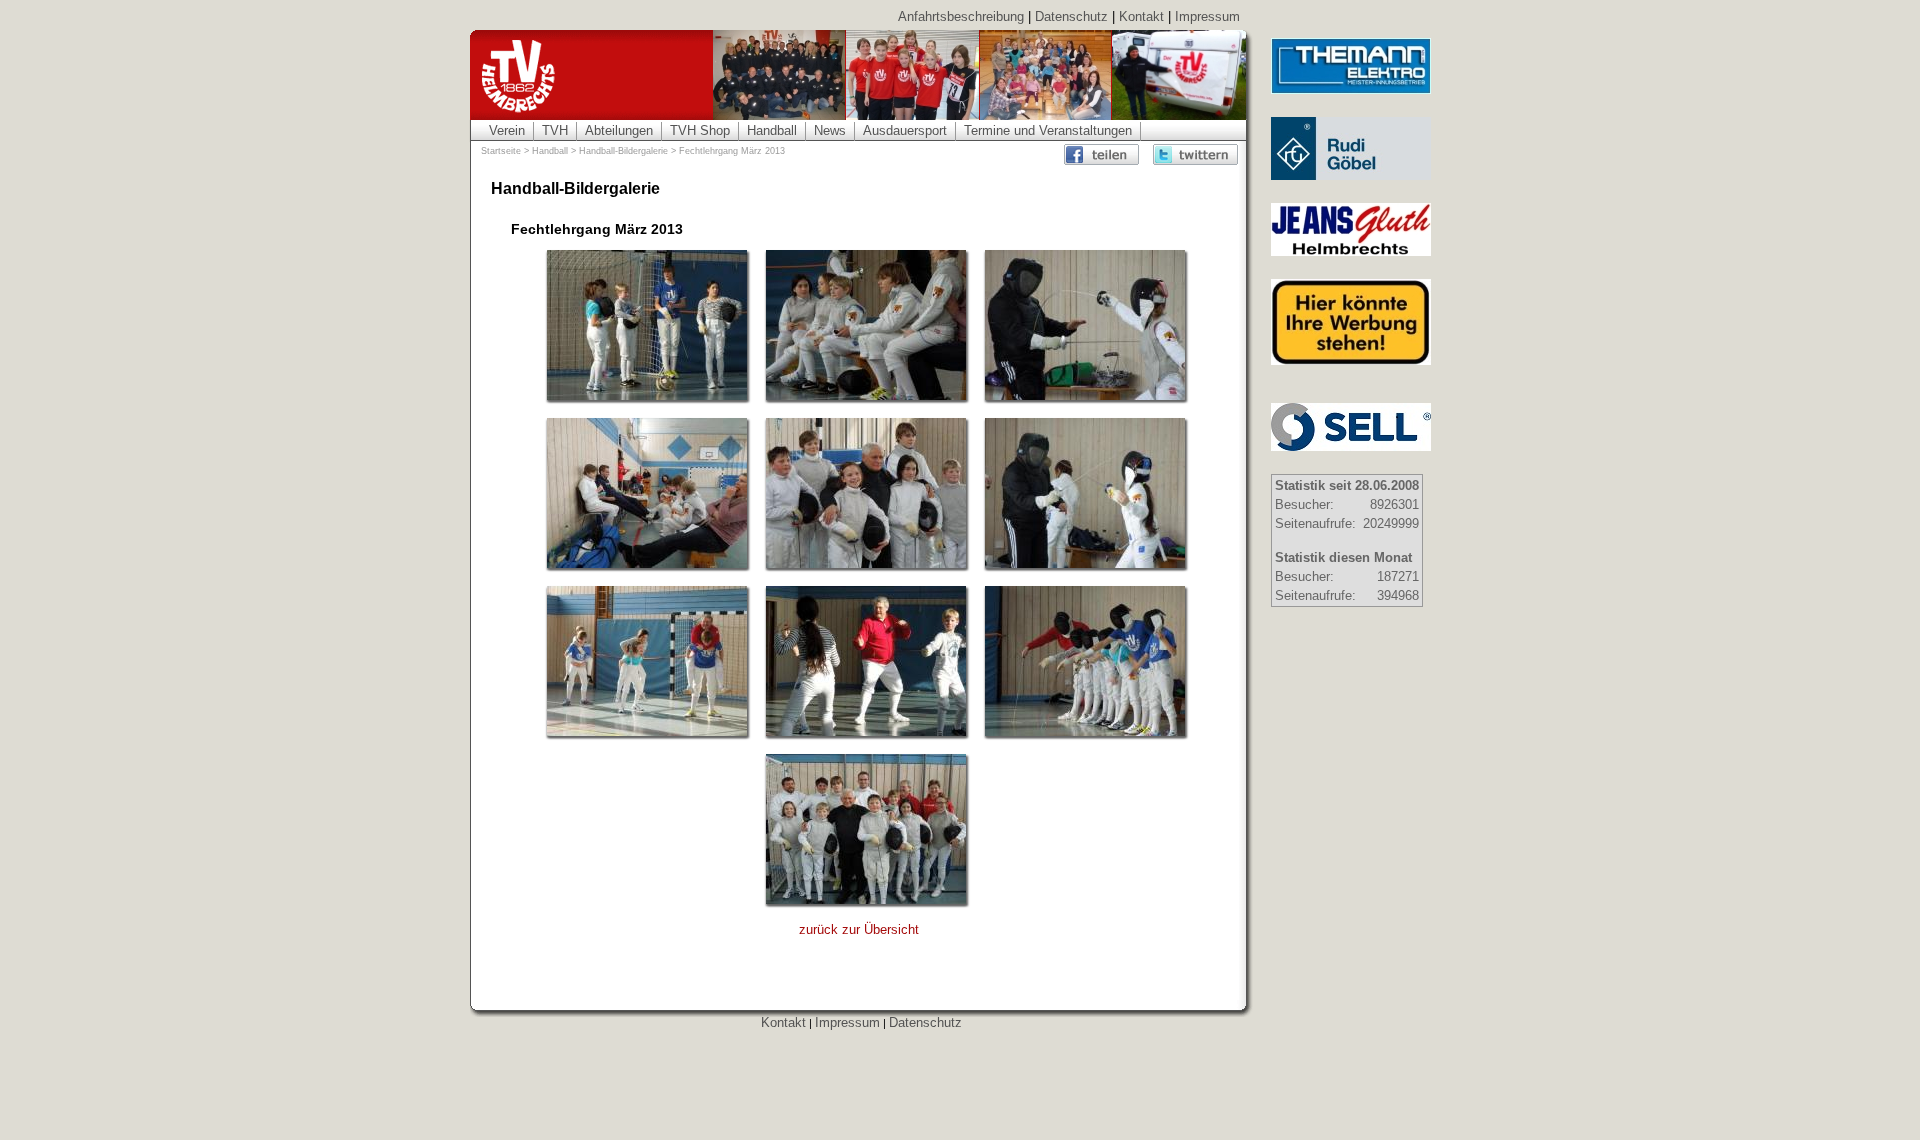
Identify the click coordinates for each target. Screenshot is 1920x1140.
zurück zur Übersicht (859, 929)
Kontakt (1141, 16)
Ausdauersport (905, 130)
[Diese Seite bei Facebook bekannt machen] (1106, 154)
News (830, 130)
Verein (507, 130)
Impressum (1207, 16)
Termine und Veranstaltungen (1048, 130)
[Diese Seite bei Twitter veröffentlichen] (1195, 154)
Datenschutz (1071, 16)
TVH (555, 130)
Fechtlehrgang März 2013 (732, 151)
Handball (772, 130)
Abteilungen (619, 130)
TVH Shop (700, 130)
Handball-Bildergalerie (623, 151)
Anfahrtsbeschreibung (961, 16)
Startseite (501, 151)
